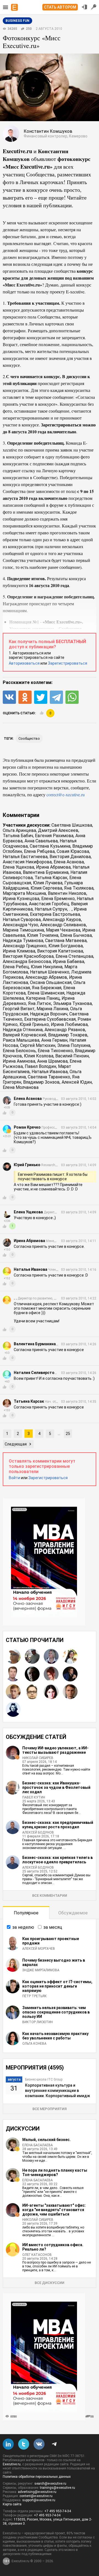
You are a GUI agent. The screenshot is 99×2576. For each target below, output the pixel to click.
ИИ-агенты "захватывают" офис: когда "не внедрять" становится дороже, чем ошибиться (54, 2210)
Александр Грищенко (25, 946)
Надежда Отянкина (23, 1030)
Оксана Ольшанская (51, 982)
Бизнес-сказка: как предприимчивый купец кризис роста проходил (58, 1825)
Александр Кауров (62, 920)
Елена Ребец (16, 967)
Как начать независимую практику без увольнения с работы (55, 2036)
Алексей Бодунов (38, 1832)
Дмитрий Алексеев (58, 830)
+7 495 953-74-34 (58, 2511)
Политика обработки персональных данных (37, 2477)
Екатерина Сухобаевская (50, 1019)
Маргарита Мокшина (24, 893)
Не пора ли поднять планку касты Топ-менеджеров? (55, 2172)
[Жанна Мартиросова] (70, 1656)
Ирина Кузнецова (21, 899)
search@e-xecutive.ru (50, 2484)
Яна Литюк (40, 1003)
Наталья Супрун (51, 909)
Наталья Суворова (22, 920)
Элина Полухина (74, 1045)
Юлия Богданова (66, 946)
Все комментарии (50, 1895)
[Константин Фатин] (13, 1674)
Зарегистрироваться (68, 663)
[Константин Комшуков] (70, 1692)
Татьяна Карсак (51, 878)
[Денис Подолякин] (32, 1692)
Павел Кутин (34, 1797)
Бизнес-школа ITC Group (44, 2079)
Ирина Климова (19, 951)
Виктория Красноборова (28, 956)
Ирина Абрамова (53, 867)
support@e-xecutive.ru (39, 2500)
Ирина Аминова (19, 1061)
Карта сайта (12, 2504)
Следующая (16, 1444)
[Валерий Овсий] (32, 1674)
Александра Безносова (27, 961)
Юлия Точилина (43, 935)
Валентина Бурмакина (46, 872)
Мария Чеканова (63, 930)
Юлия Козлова (39, 1056)
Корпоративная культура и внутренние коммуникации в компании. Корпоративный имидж (57, 2090)
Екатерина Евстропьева (55, 914)
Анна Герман (54, 1040)
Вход (84, 7)
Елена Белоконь (19, 1051)
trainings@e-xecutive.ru (57, 2488)
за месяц (53, 1927)
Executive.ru (12, 2464)
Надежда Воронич (49, 1014)
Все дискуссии (50, 2283)
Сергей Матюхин (38, 1045)
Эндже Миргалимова (41, 1970)
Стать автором (60, 7)
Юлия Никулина (47, 967)
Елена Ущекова (18, 867)
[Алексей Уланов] (32, 1656)
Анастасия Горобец (49, 904)
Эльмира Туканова (72, 1003)
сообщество (29, 738)
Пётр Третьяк (35, 1996)
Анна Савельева (41, 841)
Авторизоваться (24, 663)
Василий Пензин (72, 1056)
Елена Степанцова (74, 956)
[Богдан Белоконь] (70, 1674)
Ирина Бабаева (68, 961)
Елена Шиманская (46, 993)
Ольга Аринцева (19, 830)
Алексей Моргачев (39, 1949)
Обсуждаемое (73, 1913)
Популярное (26, 1913)
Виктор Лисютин (38, 2022)
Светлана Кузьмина (50, 846)
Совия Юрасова (73, 851)
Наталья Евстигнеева (25, 857)
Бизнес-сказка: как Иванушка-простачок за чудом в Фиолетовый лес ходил (56, 1787)
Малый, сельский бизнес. (46, 2140)
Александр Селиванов (63, 925)
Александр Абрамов (46, 977)
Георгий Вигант (19, 1009)
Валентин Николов (67, 893)
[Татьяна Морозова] (51, 1692)
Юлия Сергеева (46, 888)
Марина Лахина (52, 1009)
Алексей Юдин (77, 1082)
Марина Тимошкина (23, 930)
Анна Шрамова (52, 1061)
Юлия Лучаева (48, 883)
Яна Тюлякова (79, 888)
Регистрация (94, 7)
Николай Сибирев (38, 1758)
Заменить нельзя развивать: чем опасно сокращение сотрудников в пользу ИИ (56, 2012)
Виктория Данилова (70, 857)
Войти (14, 1478)
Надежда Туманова (23, 941)
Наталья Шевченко (50, 972)
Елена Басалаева (38, 2145)
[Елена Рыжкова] (51, 1674)
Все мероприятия (50, 2109)
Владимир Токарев (68, 1035)
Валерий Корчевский (24, 1035)
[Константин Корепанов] (13, 1692)
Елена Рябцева (39, 851)
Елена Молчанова (21, 1087)
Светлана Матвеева (66, 941)
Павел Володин (40, 1066)
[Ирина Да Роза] (13, 1709)
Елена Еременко (58, 899)
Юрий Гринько (34, 1024)
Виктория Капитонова (60, 951)
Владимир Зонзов (41, 1082)
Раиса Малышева (21, 1040)
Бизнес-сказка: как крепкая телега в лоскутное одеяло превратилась (57, 1860)
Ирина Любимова (69, 1024)
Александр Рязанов (65, 1030)
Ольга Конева (34, 2044)
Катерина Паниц (43, 998)
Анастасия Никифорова (27, 862)
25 (68, 1434)
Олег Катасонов (37, 2255)
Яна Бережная (47, 988)
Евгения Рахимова (54, 836)
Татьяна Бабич (18, 836)
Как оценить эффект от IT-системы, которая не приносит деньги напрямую (57, 1986)
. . (70, 909)
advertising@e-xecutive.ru (37, 2492)
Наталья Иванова (50, 1072)
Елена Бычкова (76, 935)
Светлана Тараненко (49, 1077)
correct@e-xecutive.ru (66, 794)
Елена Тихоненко (55, 1051)
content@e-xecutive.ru (36, 2496)
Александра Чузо (20, 925)
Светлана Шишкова (72, 825)
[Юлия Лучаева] (51, 1656)
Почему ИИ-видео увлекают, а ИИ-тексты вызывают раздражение (55, 1750)
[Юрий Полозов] (13, 1656)
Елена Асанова (69, 862)
